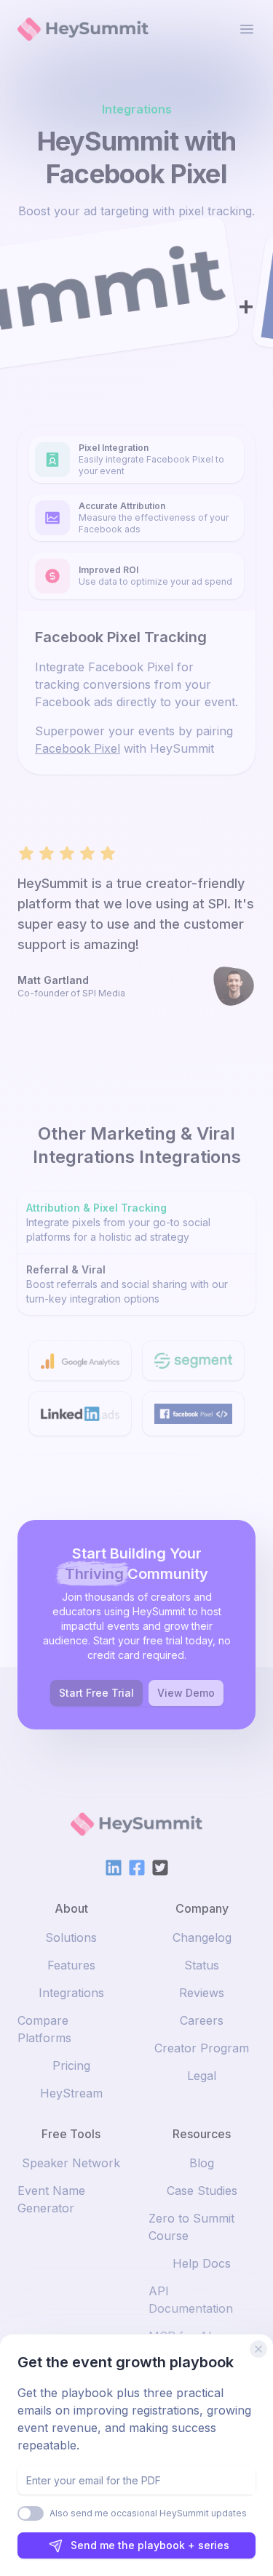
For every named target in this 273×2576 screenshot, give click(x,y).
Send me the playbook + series (150, 2545)
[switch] (31, 2513)
